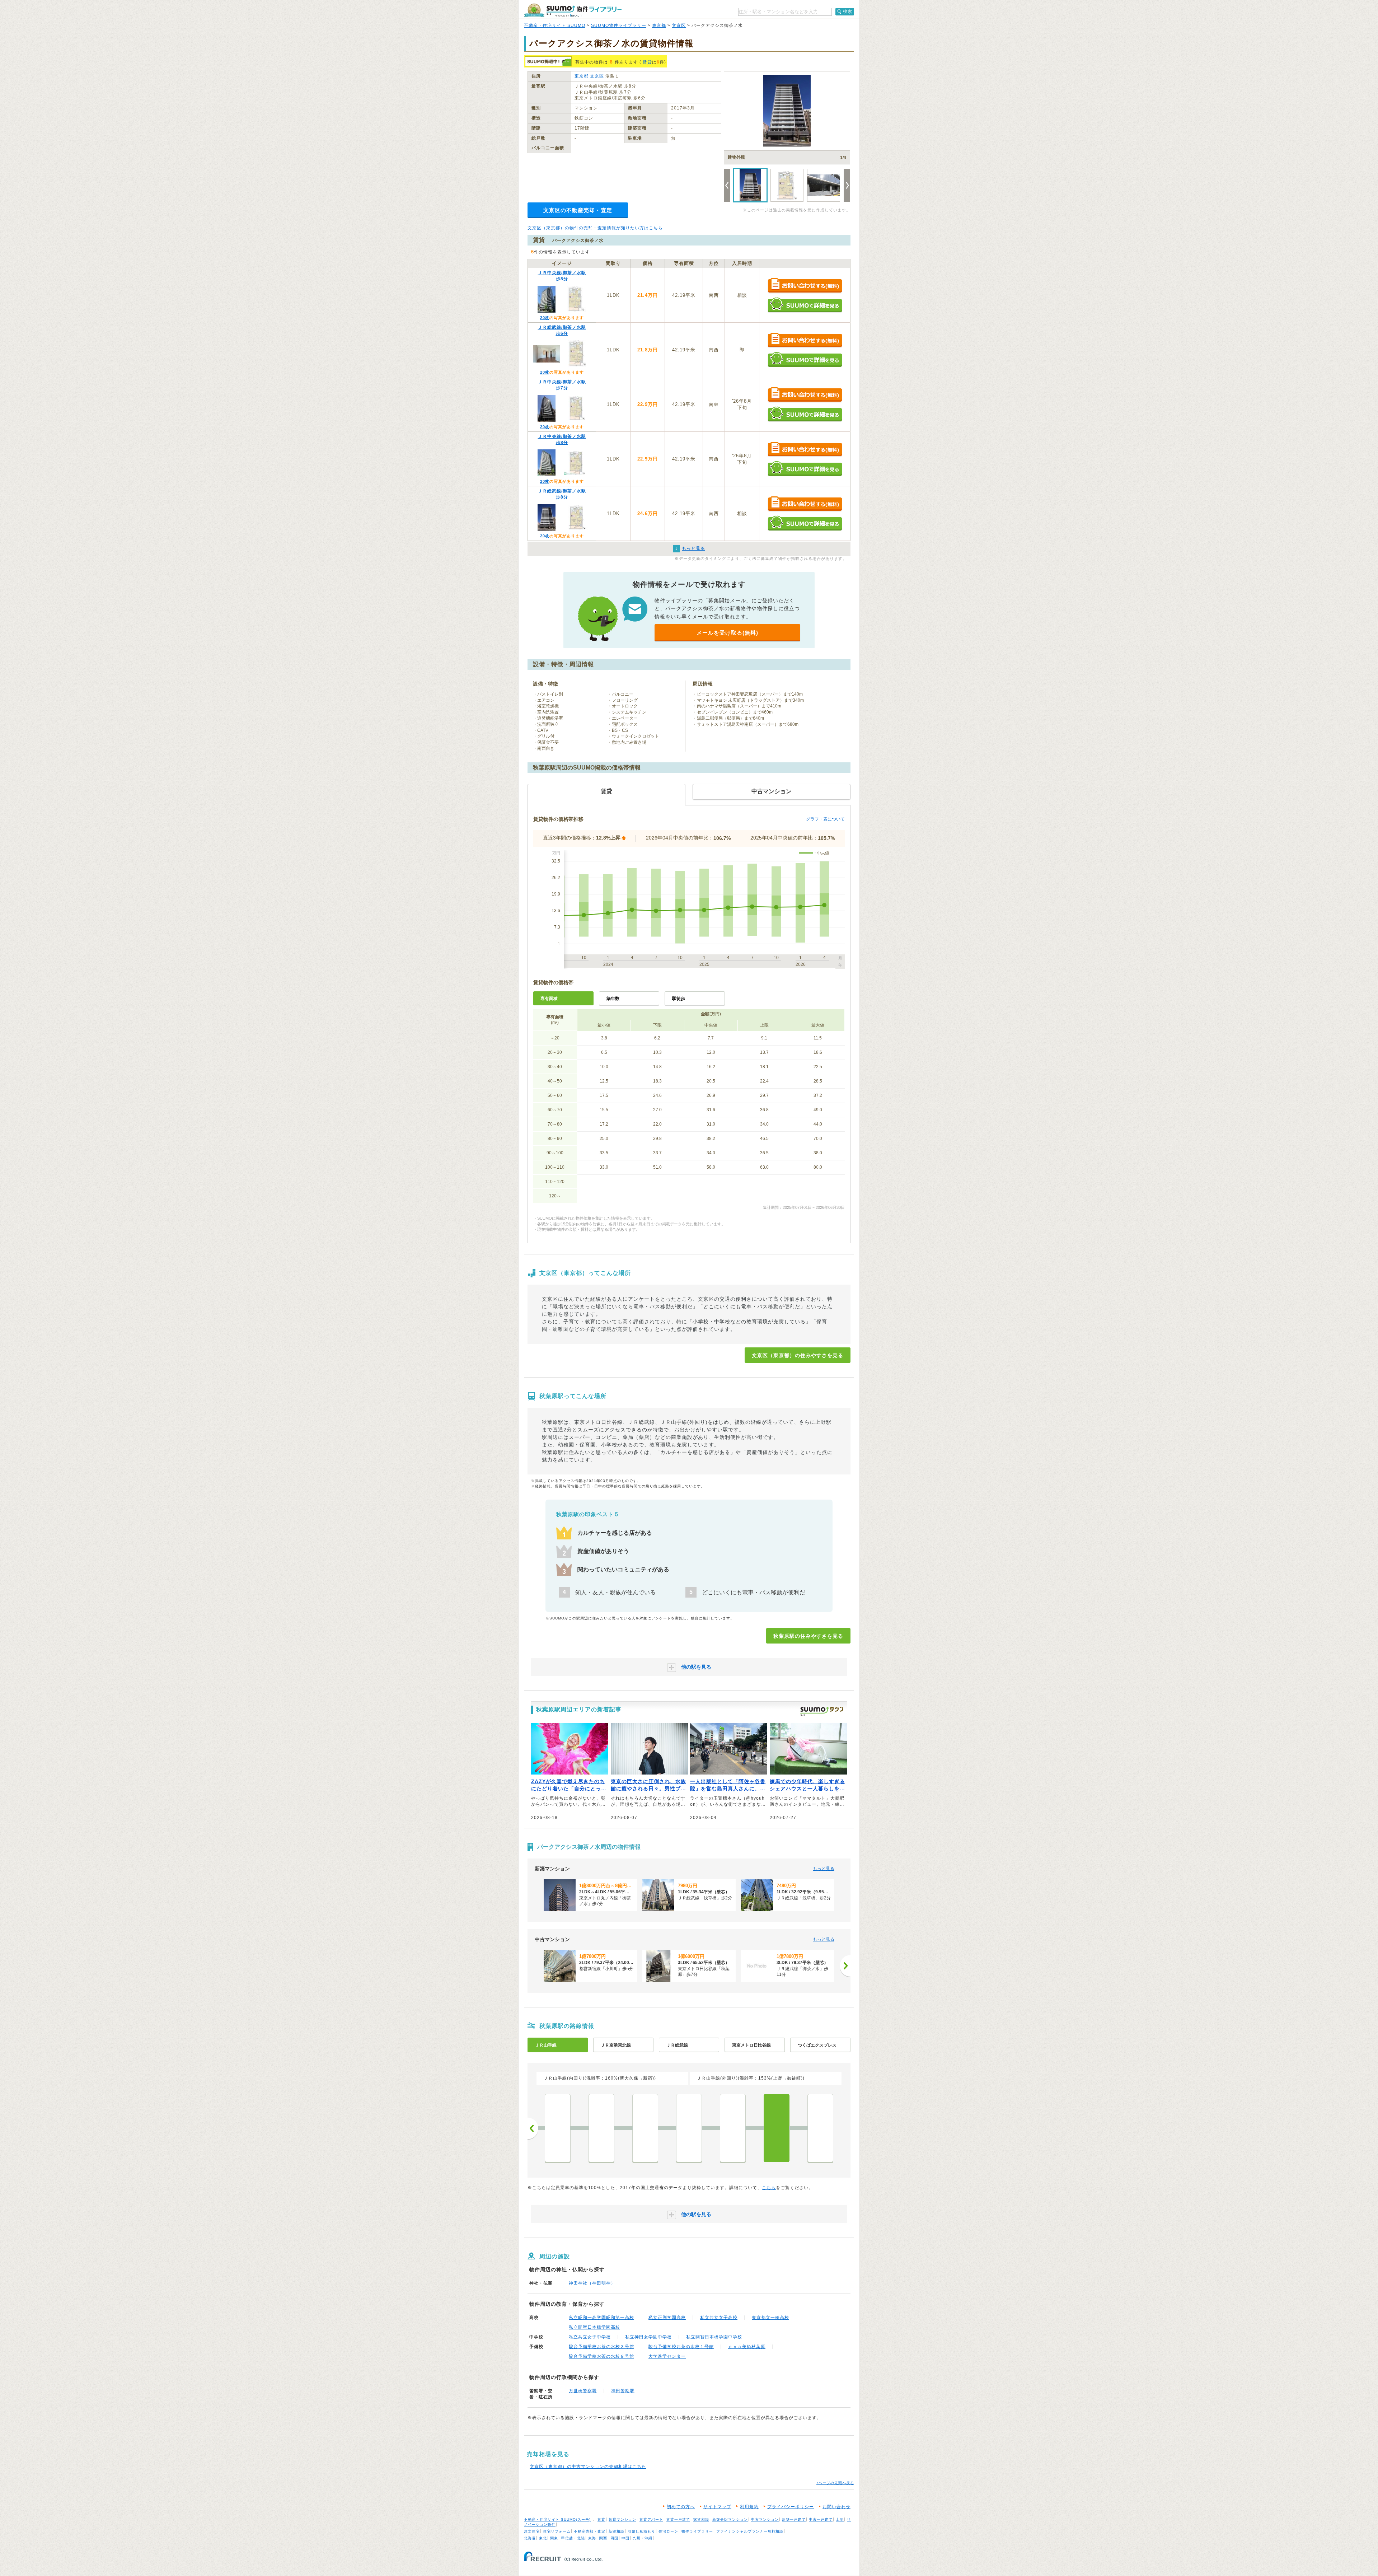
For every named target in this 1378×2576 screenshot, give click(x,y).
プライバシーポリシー (791, 2507)
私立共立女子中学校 (590, 2337)
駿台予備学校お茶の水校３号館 (601, 2347)
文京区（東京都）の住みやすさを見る (798, 1355)
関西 (603, 2538)
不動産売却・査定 (590, 2531)
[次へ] (845, 1966)
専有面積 (549, 999)
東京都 (659, 25)
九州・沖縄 (643, 2538)
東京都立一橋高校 (770, 2318)
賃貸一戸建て (678, 2519)
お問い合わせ (836, 2507)
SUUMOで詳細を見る (805, 305)
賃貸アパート (651, 2519)
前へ (533, 2128)
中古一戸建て (821, 2519)
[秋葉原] (777, 2128)
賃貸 (647, 62)
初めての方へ (681, 2507)
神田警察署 (623, 2391)
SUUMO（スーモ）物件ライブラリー (573, 10)
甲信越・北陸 (573, 2538)
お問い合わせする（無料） (805, 286)
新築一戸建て (794, 2519)
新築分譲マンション (730, 2519)
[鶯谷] (645, 2128)
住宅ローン (668, 2531)
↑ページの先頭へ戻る (835, 2483)
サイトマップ (717, 2507)
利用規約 (749, 2507)
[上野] (689, 2128)
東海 (592, 2538)
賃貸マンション (622, 2519)
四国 (614, 2538)
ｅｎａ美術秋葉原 (747, 2347)
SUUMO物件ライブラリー (619, 25)
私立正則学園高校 (667, 2318)
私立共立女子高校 (719, 2318)
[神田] (820, 2128)
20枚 (545, 318)
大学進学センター (667, 2356)
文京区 (679, 25)
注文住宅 (532, 2531)
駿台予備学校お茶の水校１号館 (681, 2347)
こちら (769, 2188)
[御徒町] (733, 2128)
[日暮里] (601, 2128)
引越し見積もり (641, 2531)
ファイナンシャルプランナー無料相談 (750, 2531)
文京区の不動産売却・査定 (578, 210)
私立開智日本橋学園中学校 (714, 2337)
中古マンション (765, 2519)
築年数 (613, 999)
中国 (625, 2538)
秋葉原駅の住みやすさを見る (808, 1636)
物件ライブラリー (697, 2531)
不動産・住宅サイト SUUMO (555, 25)
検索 (848, 11)
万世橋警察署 (583, 2391)
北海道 (530, 2538)
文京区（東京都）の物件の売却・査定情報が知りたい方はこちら (595, 228)
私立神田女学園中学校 (648, 2337)
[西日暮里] (558, 2128)
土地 (840, 2519)
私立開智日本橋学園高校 (594, 2327)
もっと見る (824, 1869)
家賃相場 (701, 2519)
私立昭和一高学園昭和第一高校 (601, 2318)
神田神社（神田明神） (592, 2283)
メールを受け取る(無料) (727, 633)
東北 (543, 2538)
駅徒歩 (679, 999)
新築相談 (617, 2531)
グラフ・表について (825, 819)
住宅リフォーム (557, 2531)
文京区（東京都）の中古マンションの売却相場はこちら (588, 2467)
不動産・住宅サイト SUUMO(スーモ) (557, 2519)
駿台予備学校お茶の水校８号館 (601, 2356)
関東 (554, 2538)
